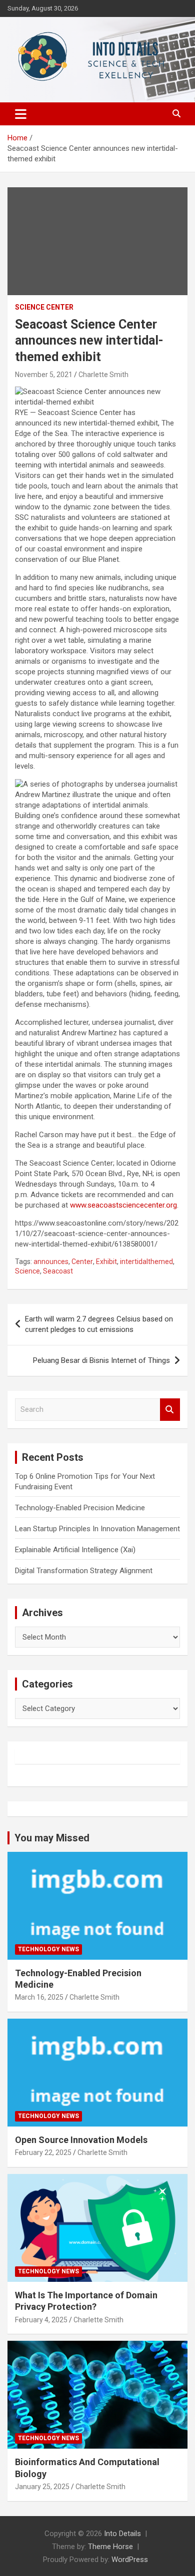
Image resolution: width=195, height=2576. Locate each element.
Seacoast (58, 1271)
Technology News (48, 1949)
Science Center (44, 307)
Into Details (122, 2534)
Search (170, 1410)
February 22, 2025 (43, 2152)
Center (82, 1262)
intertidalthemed (146, 1262)
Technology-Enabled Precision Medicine (80, 1508)
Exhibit (106, 1262)
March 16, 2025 (39, 1997)
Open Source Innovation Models (81, 2140)
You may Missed (52, 1838)
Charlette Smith (103, 375)
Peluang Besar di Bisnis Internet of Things (101, 1360)
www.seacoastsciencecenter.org (123, 1205)
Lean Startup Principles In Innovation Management (97, 1529)
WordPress (130, 2560)
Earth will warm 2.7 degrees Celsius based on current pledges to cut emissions (99, 1324)
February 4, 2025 (41, 2320)
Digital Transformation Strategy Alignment (84, 1571)
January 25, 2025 (42, 2487)
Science (27, 1271)
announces (51, 1262)
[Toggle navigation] (21, 114)
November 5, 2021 (44, 375)
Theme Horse (110, 2547)
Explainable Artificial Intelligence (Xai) (75, 1550)
